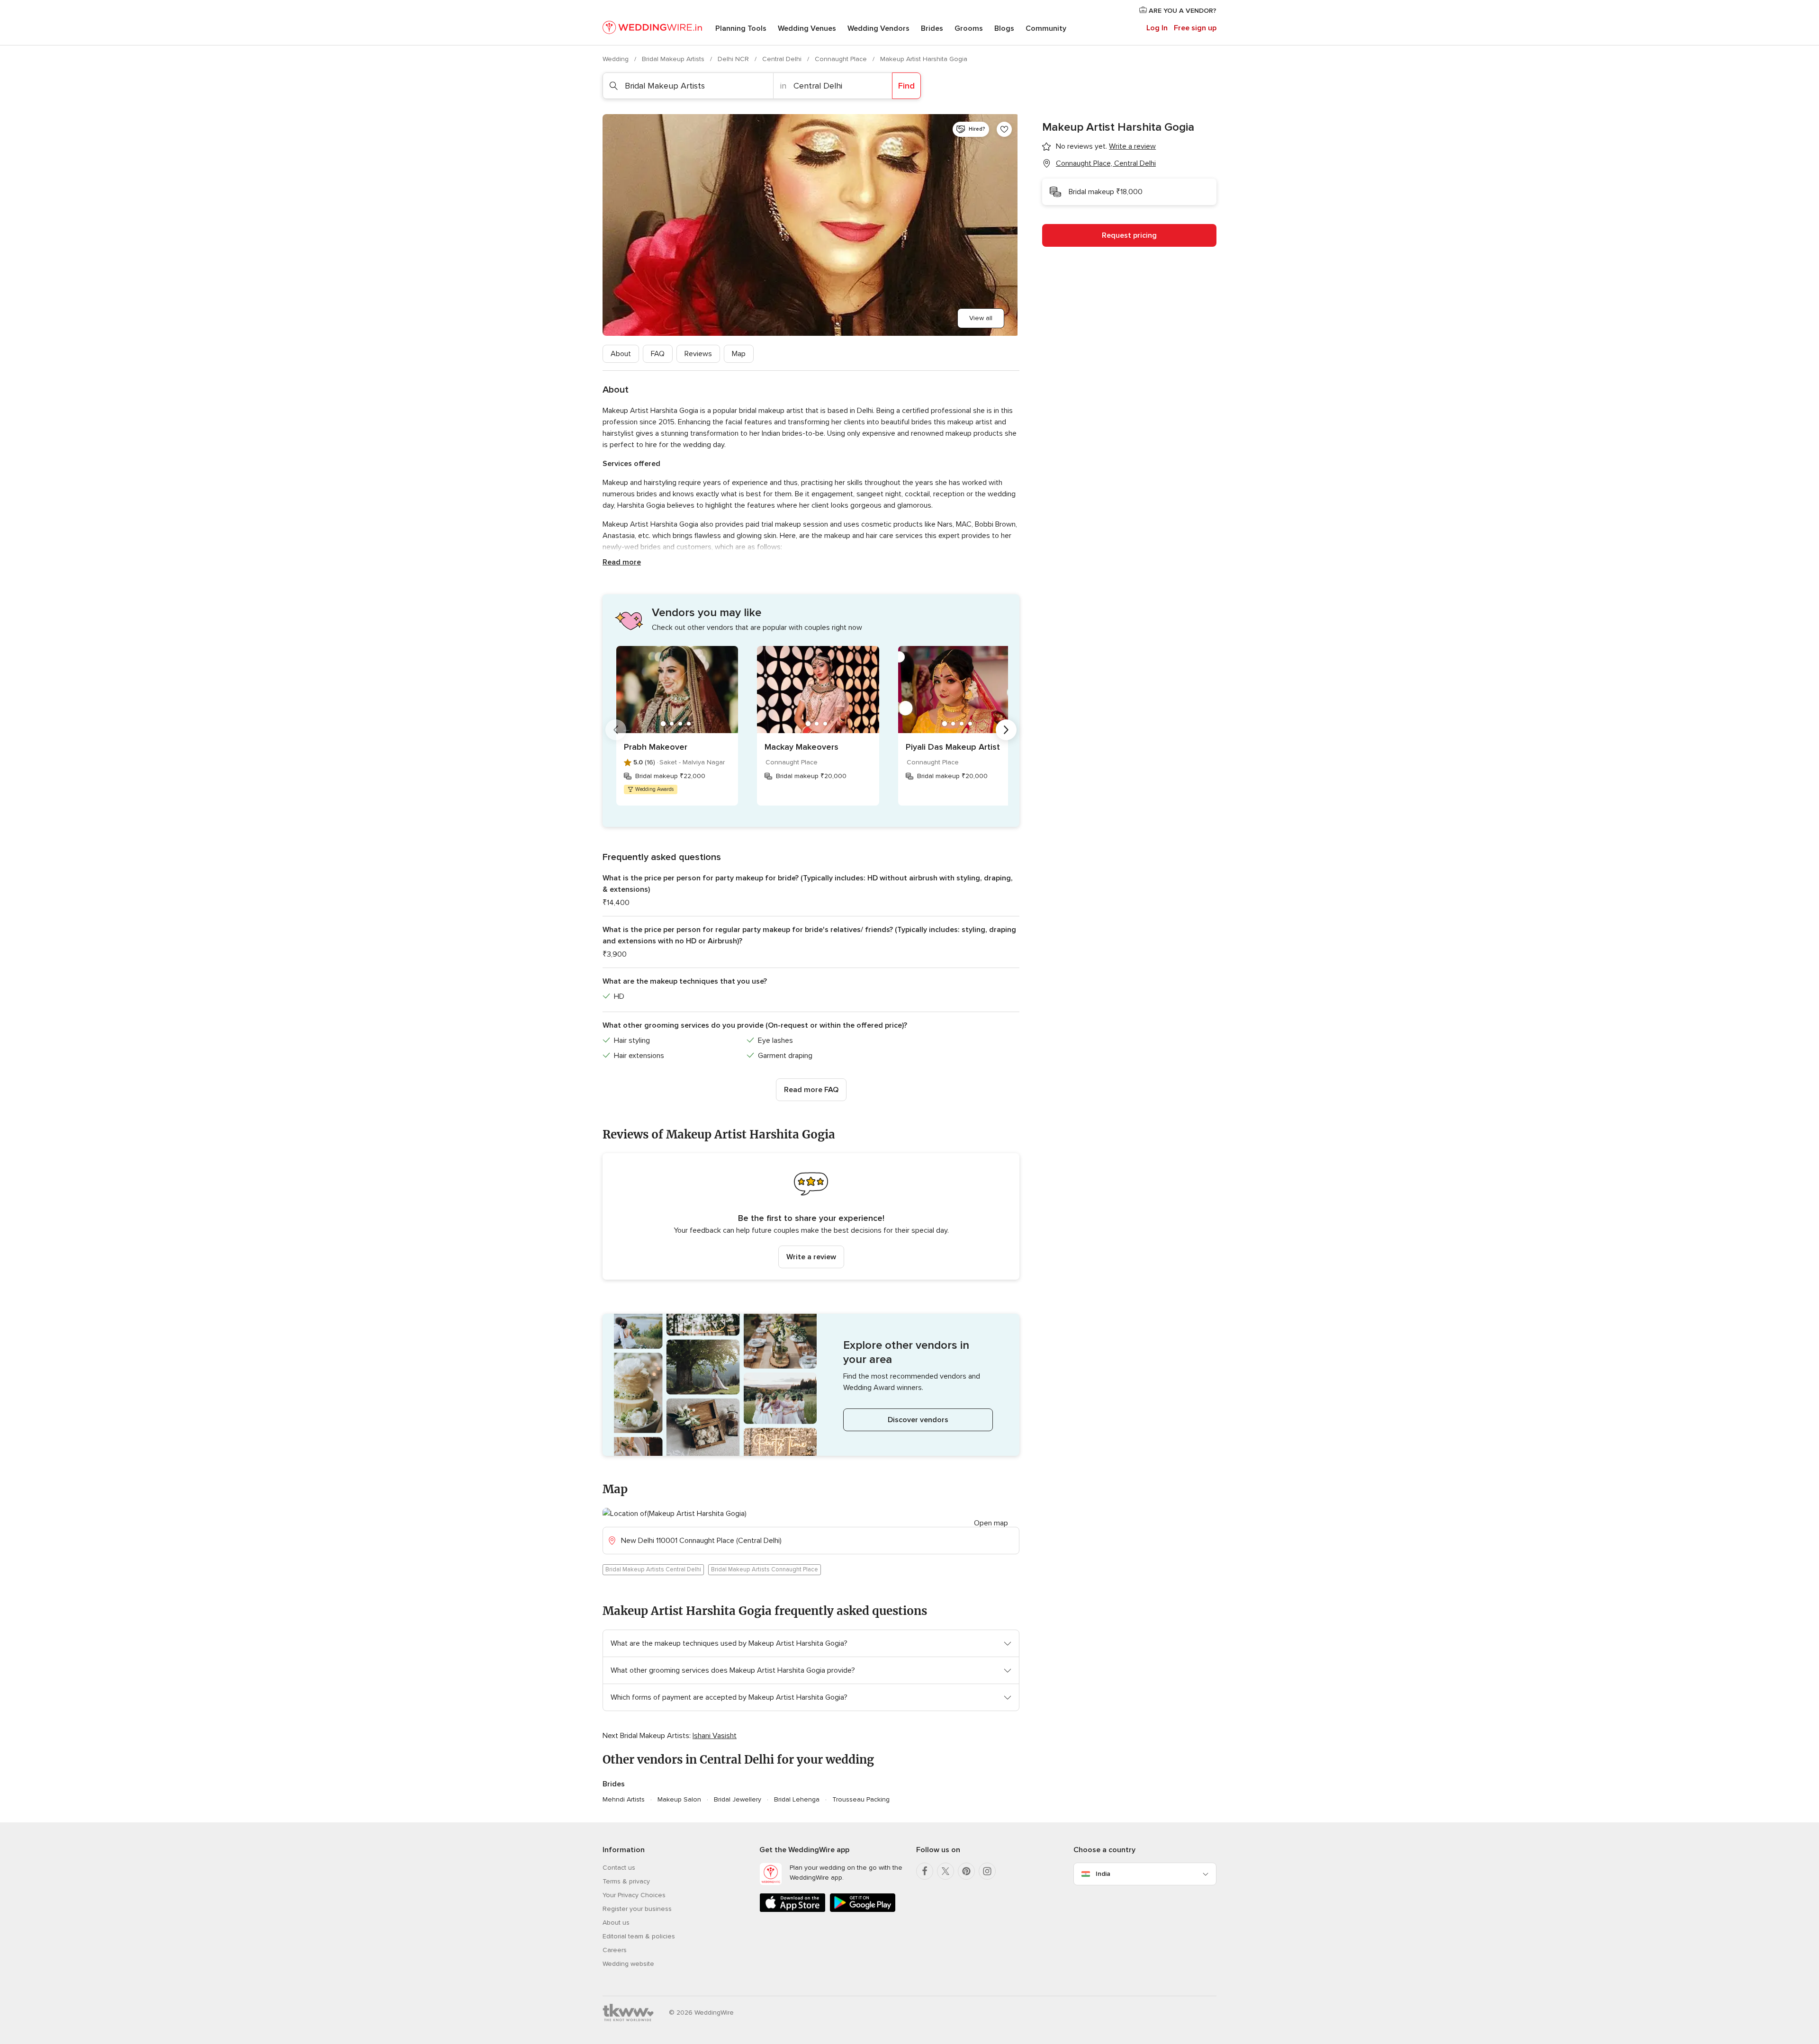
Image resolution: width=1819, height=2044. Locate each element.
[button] (811, 1216)
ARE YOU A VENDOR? (1182, 11)
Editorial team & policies (639, 1936)
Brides (932, 28)
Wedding (617, 59)
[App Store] (792, 1910)
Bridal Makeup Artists (674, 59)
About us (616, 1923)
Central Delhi (783, 59)
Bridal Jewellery (738, 1799)
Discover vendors (918, 1420)
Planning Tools (741, 28)
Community (1046, 28)
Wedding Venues (807, 28)
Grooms (969, 28)
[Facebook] (925, 1871)
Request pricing (1129, 235)
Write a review (811, 1257)
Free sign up (1195, 28)
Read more (622, 562)
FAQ (658, 354)
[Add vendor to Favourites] (1004, 129)
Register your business (637, 1909)
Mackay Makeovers (801, 747)
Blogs (1004, 28)
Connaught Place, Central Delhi (1106, 163)
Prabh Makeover (656, 747)
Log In (1157, 28)
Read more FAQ (811, 1090)
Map (739, 354)
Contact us (619, 1868)
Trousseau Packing (861, 1799)
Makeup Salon (679, 1799)
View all (981, 318)
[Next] (1006, 730)
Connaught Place (842, 59)
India (1103, 1874)
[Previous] (616, 730)
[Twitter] (946, 1871)
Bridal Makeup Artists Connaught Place (765, 1569)
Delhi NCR (734, 59)
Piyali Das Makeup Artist (953, 747)
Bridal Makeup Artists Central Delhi (653, 1569)
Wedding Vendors (878, 28)
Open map (991, 1523)
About (621, 354)
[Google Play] (863, 1910)
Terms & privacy (626, 1881)
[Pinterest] (966, 1871)
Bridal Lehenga (797, 1799)
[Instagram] (987, 1871)
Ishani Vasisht (715, 1736)
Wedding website (628, 1964)
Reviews (698, 354)
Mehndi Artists (624, 1799)
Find (906, 86)
